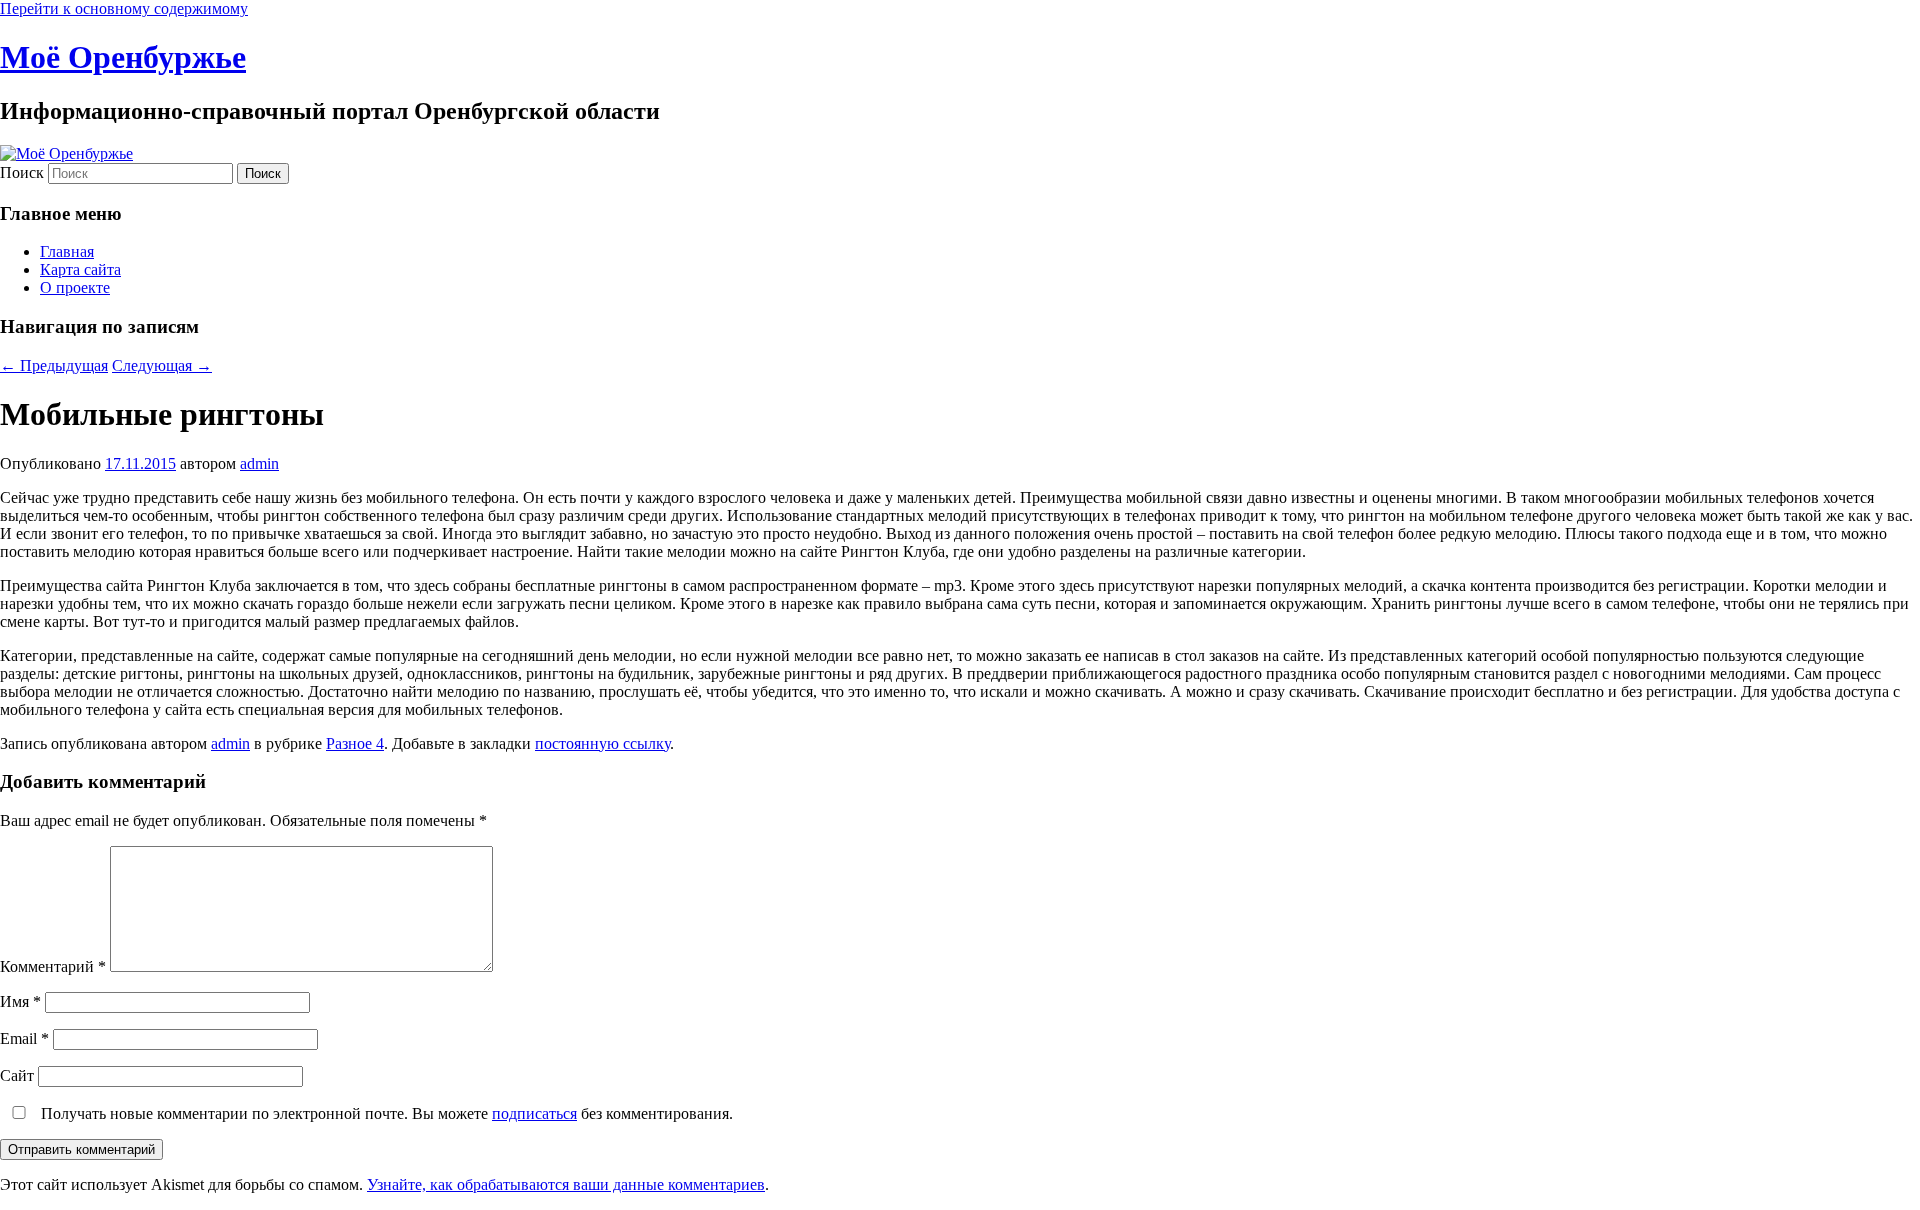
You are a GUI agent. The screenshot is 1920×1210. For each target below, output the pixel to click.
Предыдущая (54, 365)
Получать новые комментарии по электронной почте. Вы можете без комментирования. (385, 1113)
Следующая (162, 365)
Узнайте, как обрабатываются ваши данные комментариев (566, 1184)
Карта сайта (80, 269)
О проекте (75, 287)
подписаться (534, 1113)
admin (259, 463)
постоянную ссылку (602, 743)
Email (24, 1038)
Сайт (17, 1075)
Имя (20, 1001)
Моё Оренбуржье (123, 57)
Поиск (22, 172)
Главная (67, 251)
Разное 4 (355, 743)
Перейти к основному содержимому (124, 8)
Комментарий (53, 966)
